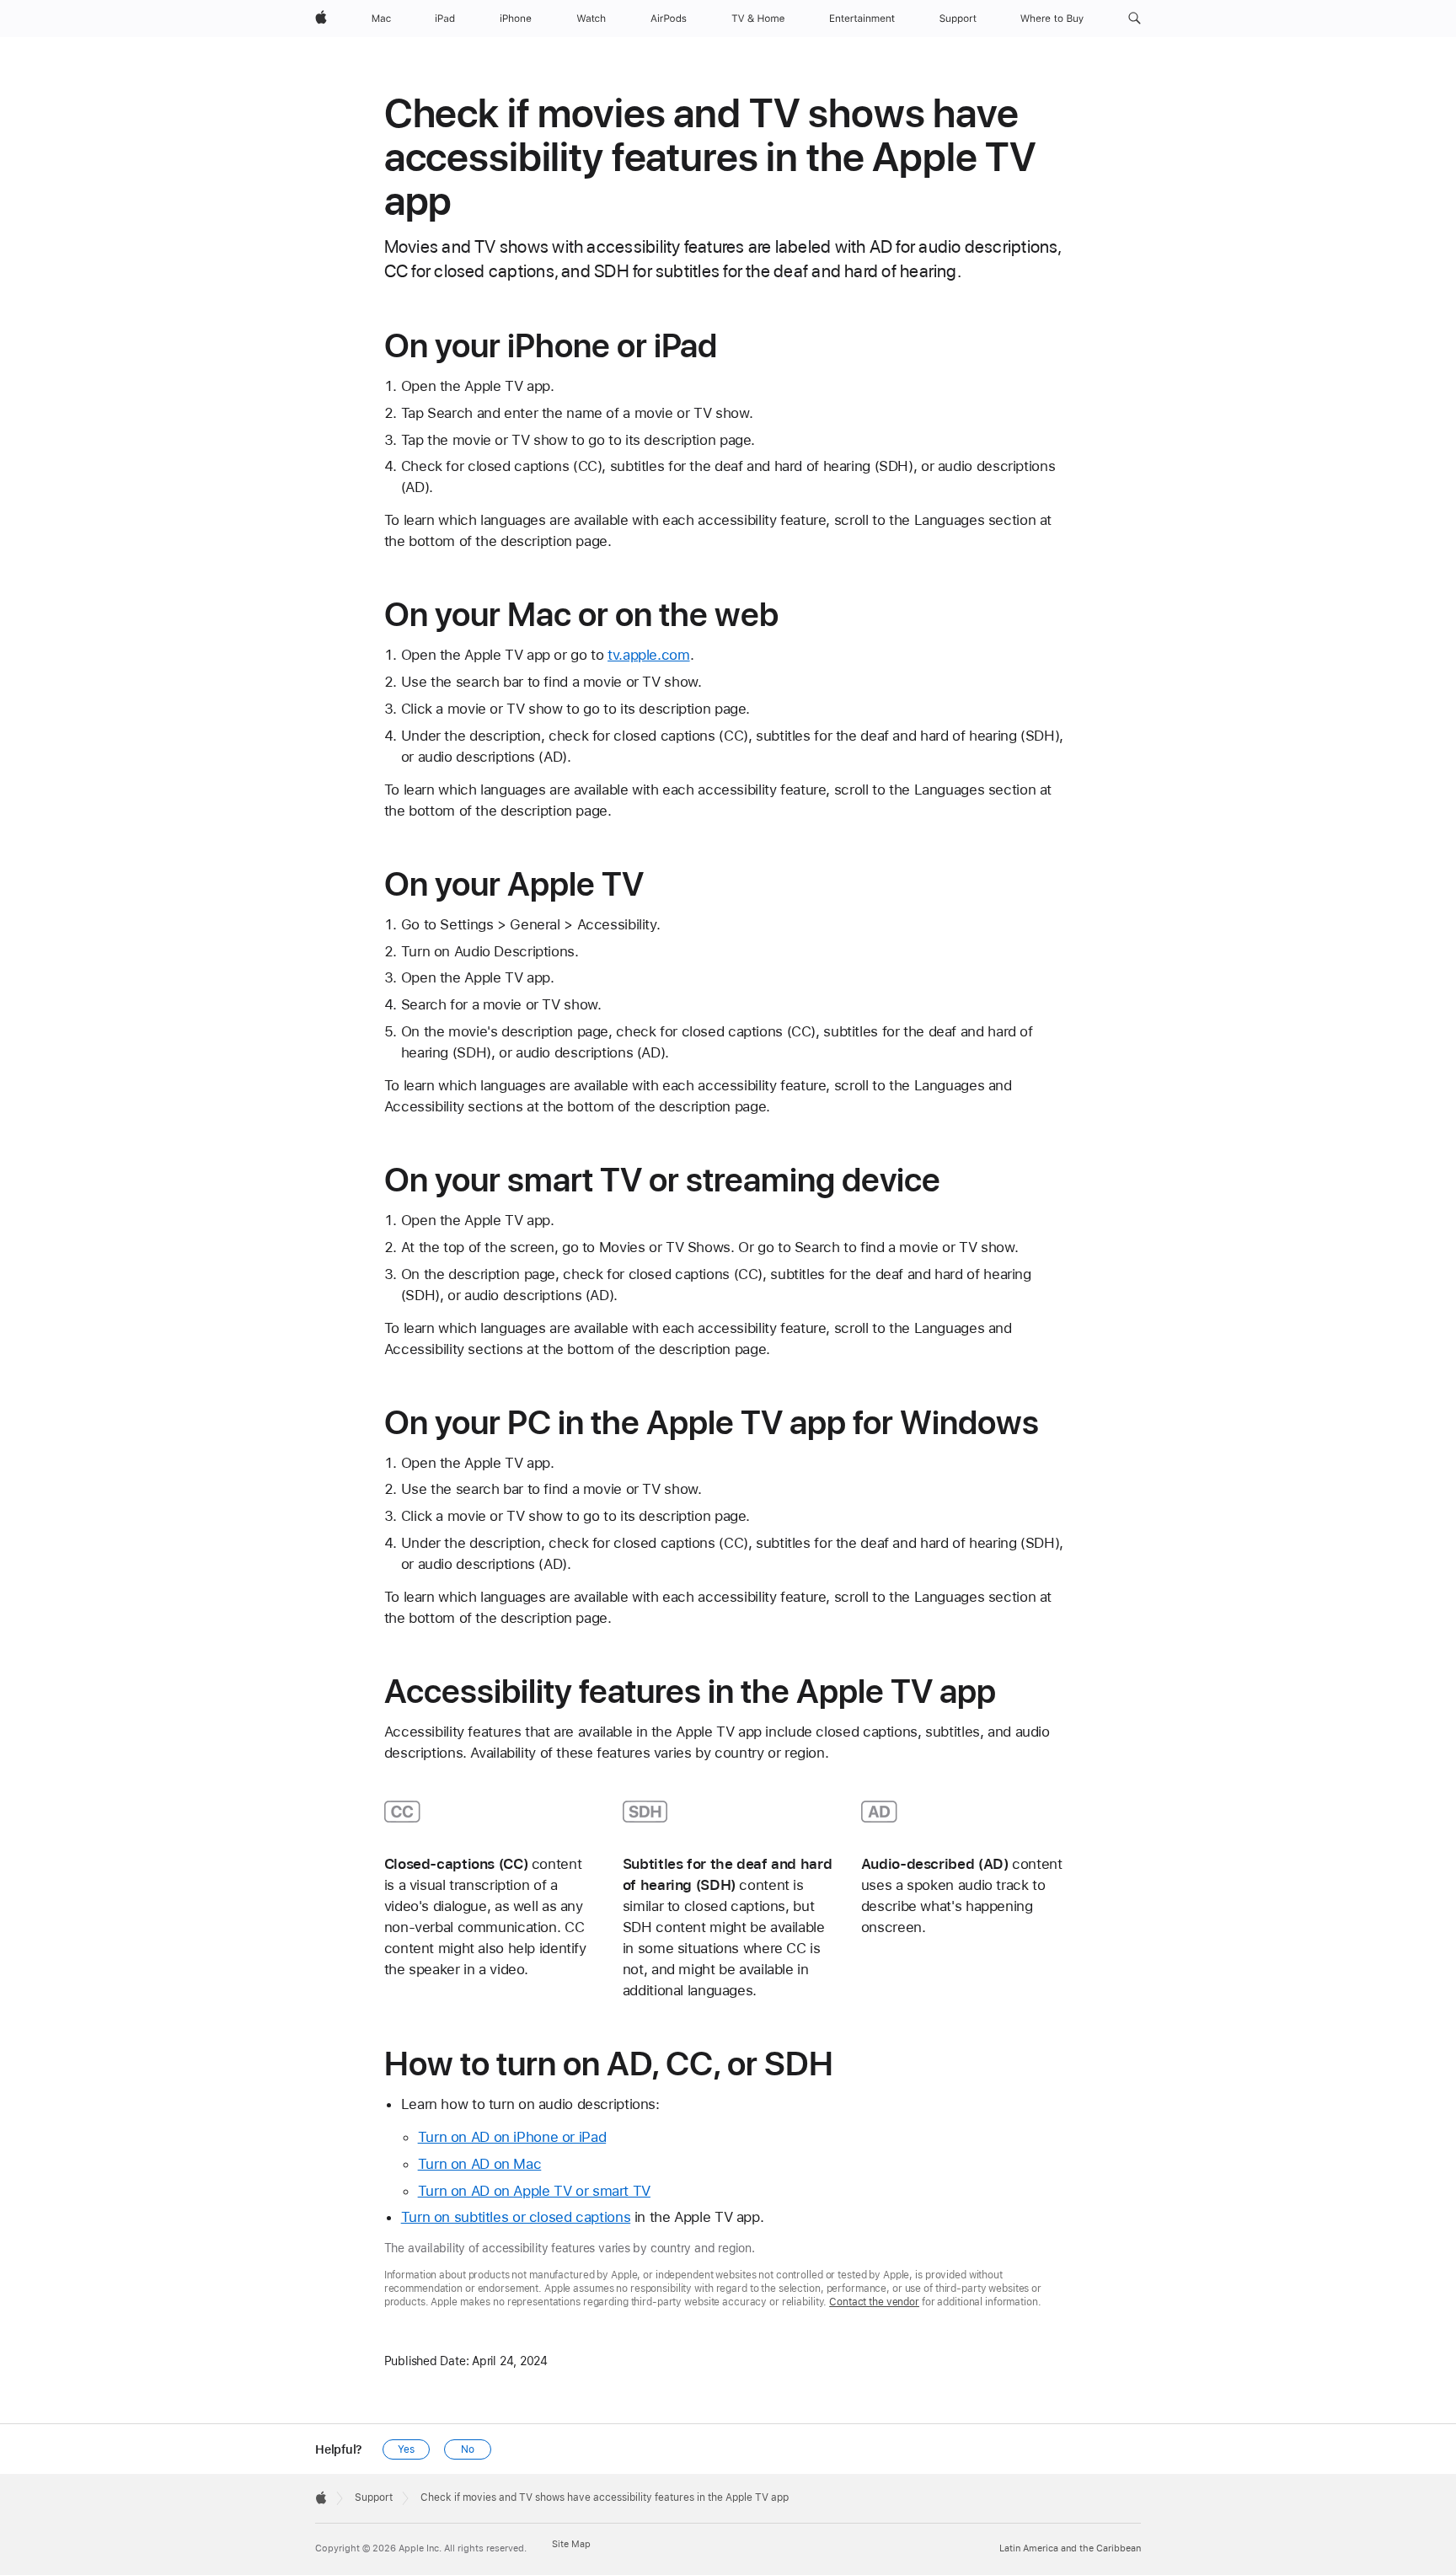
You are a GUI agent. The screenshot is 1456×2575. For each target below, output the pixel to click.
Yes (406, 2449)
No (468, 2449)
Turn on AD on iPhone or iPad (512, 2137)
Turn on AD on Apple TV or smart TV (534, 2191)
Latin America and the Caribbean (1070, 2548)
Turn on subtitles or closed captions (516, 2217)
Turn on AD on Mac (480, 2164)
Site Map (571, 2544)
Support (374, 2497)
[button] (1135, 19)
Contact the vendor (874, 2302)
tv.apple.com (649, 655)
